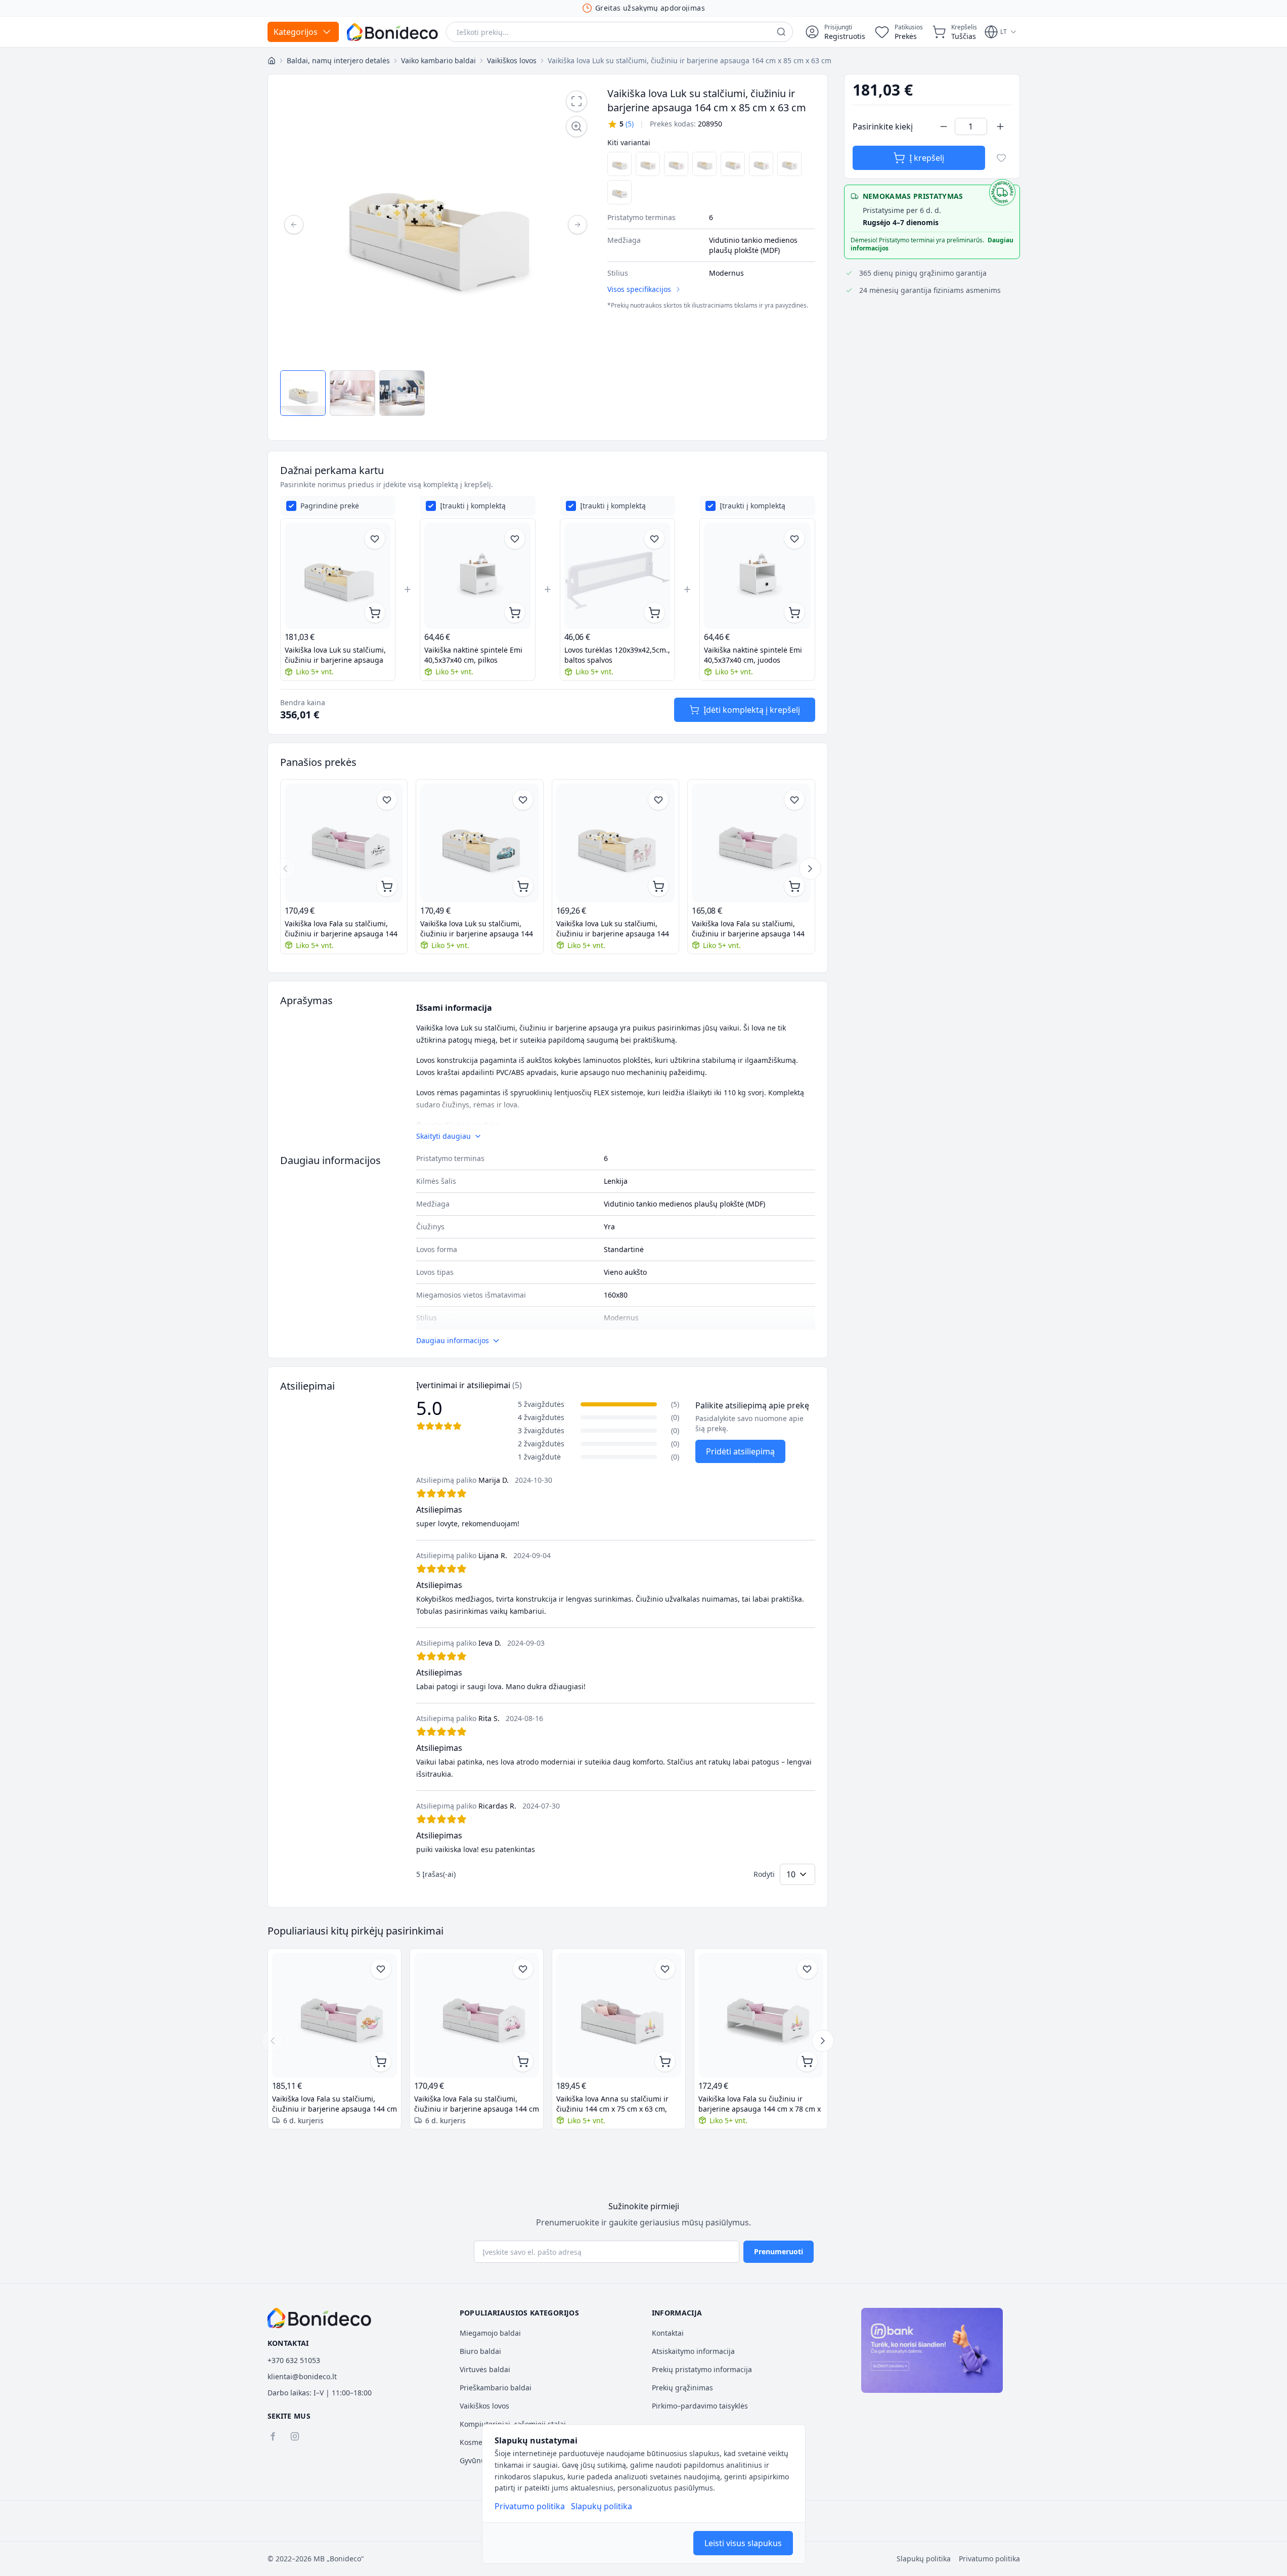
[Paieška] (781, 32)
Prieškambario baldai (496, 2388)
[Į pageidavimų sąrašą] (1001, 158)
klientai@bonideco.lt (302, 2376)
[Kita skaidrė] (810, 869)
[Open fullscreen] (576, 101)
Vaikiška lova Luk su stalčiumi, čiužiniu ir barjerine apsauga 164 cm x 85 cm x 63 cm (335, 655)
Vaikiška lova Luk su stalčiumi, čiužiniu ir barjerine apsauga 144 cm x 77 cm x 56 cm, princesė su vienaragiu (613, 929)
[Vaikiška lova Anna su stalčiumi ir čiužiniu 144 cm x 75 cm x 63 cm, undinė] (619, 2015)
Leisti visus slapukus (743, 2543)
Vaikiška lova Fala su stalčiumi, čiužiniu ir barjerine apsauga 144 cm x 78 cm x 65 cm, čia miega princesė (341, 929)
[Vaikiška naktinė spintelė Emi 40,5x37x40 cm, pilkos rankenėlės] (478, 576)
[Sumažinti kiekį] (944, 126)
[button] (620, 124)
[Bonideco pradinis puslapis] (320, 2318)
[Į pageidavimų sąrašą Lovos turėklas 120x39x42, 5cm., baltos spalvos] (654, 539)
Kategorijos (296, 32)
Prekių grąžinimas (682, 2388)
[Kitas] (578, 225)
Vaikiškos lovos (484, 2406)
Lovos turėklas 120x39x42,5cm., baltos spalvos (617, 655)
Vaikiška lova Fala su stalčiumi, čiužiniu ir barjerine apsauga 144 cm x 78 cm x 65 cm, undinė (335, 2104)
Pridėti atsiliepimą (740, 1451)
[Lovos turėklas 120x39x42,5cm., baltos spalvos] (618, 576)
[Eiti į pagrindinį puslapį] (392, 32)
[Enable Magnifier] (576, 126)
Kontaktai (668, 2333)
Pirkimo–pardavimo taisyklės (700, 2406)
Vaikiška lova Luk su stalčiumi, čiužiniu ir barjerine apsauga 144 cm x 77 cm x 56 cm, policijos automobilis (477, 929)
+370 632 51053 (294, 2360)
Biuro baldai (480, 2351)
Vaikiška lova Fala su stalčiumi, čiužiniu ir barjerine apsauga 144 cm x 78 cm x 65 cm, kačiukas (477, 2104)
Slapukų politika (602, 2506)
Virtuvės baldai (485, 2369)
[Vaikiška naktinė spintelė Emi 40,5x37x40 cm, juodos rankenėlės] (757, 576)
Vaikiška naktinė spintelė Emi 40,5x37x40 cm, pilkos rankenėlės (473, 655)
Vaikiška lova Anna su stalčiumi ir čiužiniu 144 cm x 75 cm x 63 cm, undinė (612, 2104)
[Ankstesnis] (294, 225)
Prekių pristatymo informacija (702, 2369)
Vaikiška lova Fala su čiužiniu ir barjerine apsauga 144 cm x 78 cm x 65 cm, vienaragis (760, 2104)
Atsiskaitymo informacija (693, 2351)
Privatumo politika (530, 2506)
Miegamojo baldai (490, 2333)
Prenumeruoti (779, 2251)
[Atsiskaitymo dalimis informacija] (932, 2350)
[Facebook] (273, 2436)
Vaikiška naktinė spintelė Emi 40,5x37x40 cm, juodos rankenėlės (753, 655)
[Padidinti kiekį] (1000, 126)
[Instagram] (295, 2436)
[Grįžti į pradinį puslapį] (272, 61)
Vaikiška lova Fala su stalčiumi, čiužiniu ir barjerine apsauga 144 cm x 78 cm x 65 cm (748, 929)
